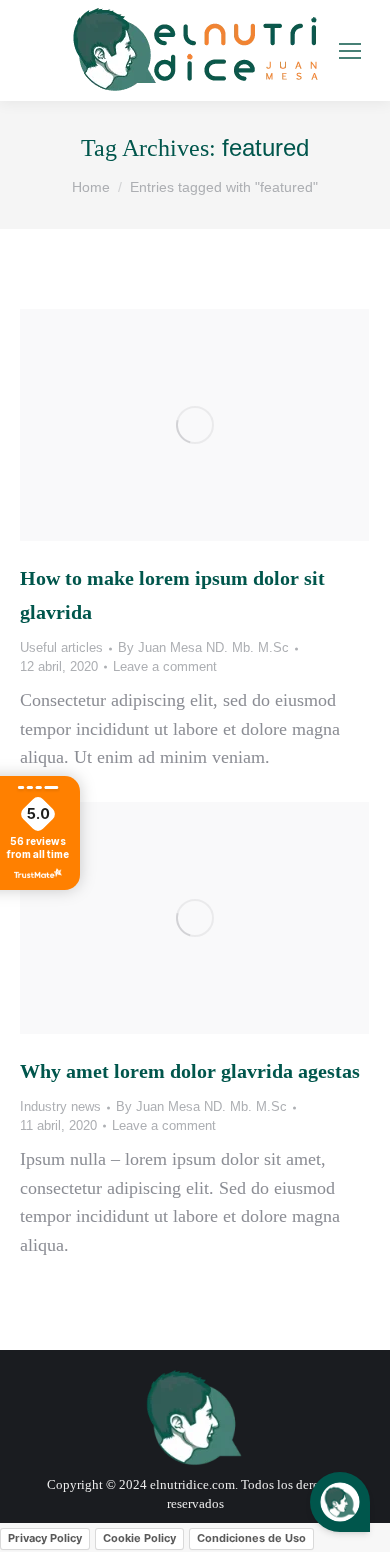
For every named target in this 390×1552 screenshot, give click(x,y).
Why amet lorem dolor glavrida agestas (190, 1071)
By (203, 647)
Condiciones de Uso (251, 1538)
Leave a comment (165, 666)
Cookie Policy (139, 1538)
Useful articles (61, 647)
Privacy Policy (45, 1538)
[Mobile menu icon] (350, 51)
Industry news (60, 1106)
